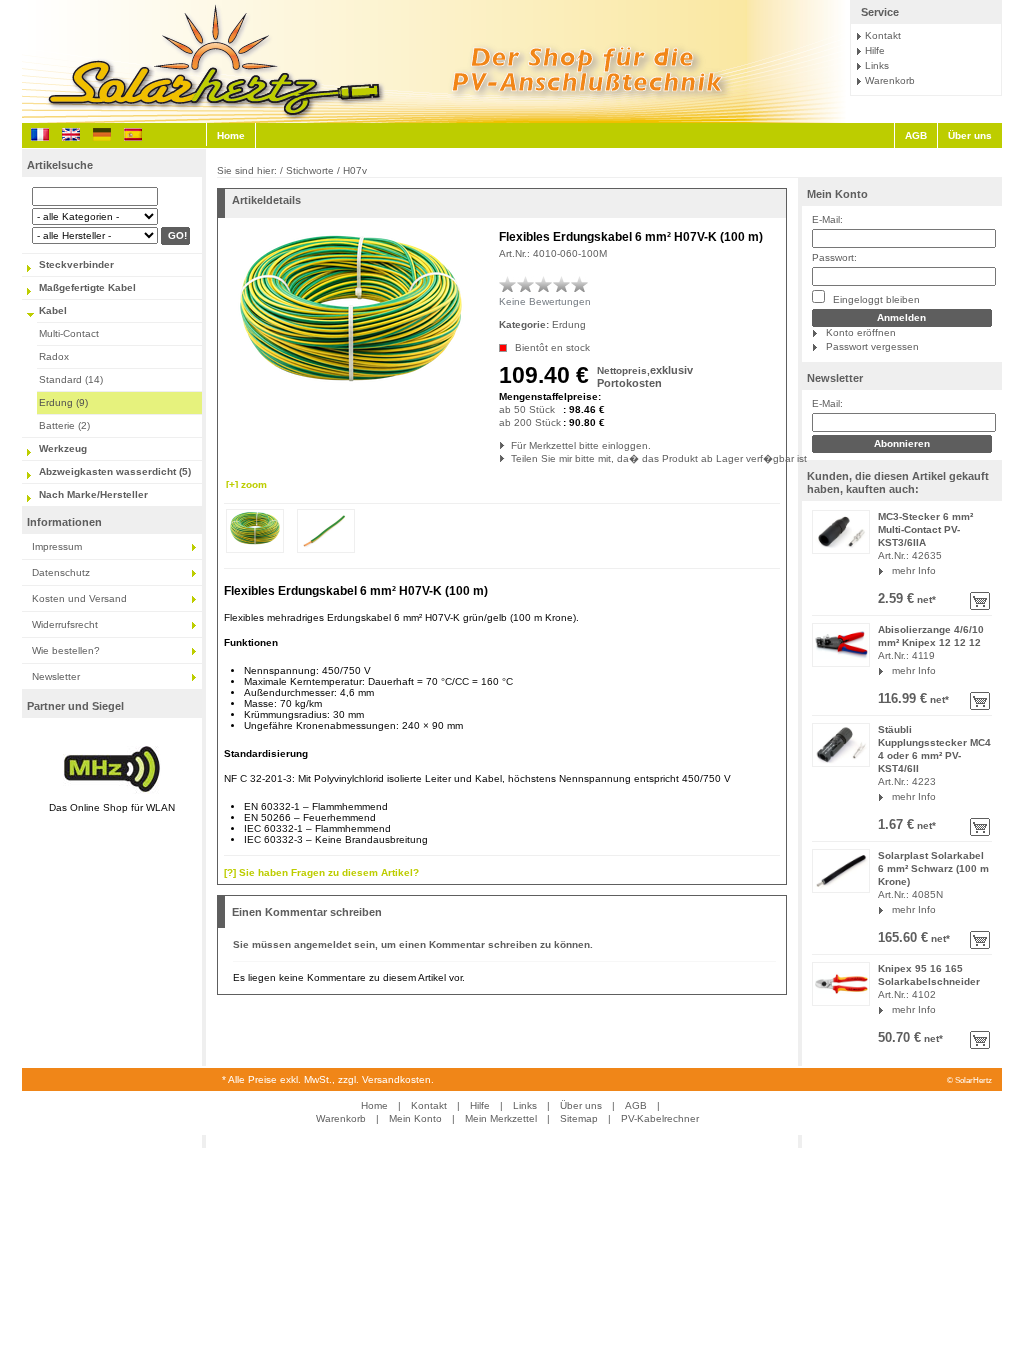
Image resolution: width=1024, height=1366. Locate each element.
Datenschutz (61, 572)
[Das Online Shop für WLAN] (112, 794)
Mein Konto (837, 194)
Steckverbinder (76, 264)
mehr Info (914, 570)
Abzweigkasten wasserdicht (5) (115, 471)
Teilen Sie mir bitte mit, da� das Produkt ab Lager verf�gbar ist (512, 458)
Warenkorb (890, 80)
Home (231, 135)
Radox (54, 356)
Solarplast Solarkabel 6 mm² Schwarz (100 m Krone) (933, 868)
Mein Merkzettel (501, 1118)
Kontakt (883, 35)
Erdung (569, 324)
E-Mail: (827, 219)
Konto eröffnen (861, 332)
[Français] (40, 134)
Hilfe (875, 50)
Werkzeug (63, 448)
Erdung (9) (63, 402)
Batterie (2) (64, 425)
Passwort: (834, 257)
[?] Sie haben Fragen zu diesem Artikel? (321, 872)
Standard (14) (71, 379)
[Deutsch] (102, 134)
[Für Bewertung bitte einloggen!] (508, 284)
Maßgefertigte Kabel (87, 287)
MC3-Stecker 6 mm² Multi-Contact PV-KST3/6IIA (925, 529)
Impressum (57, 546)
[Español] (133, 134)
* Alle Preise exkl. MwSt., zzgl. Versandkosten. (328, 1079)
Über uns (970, 135)
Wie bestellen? (66, 650)
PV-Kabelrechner (660, 1118)
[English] (71, 134)
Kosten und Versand (79, 598)
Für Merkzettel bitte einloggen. (512, 445)
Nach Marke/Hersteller (93, 494)
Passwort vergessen (872, 346)
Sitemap (579, 1118)
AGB (916, 135)
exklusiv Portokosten (645, 376)
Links (877, 65)
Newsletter (56, 676)
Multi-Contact (69, 333)
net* (925, 599)
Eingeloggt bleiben (875, 299)
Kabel (53, 310)
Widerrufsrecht (65, 624)
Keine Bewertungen (545, 301)
